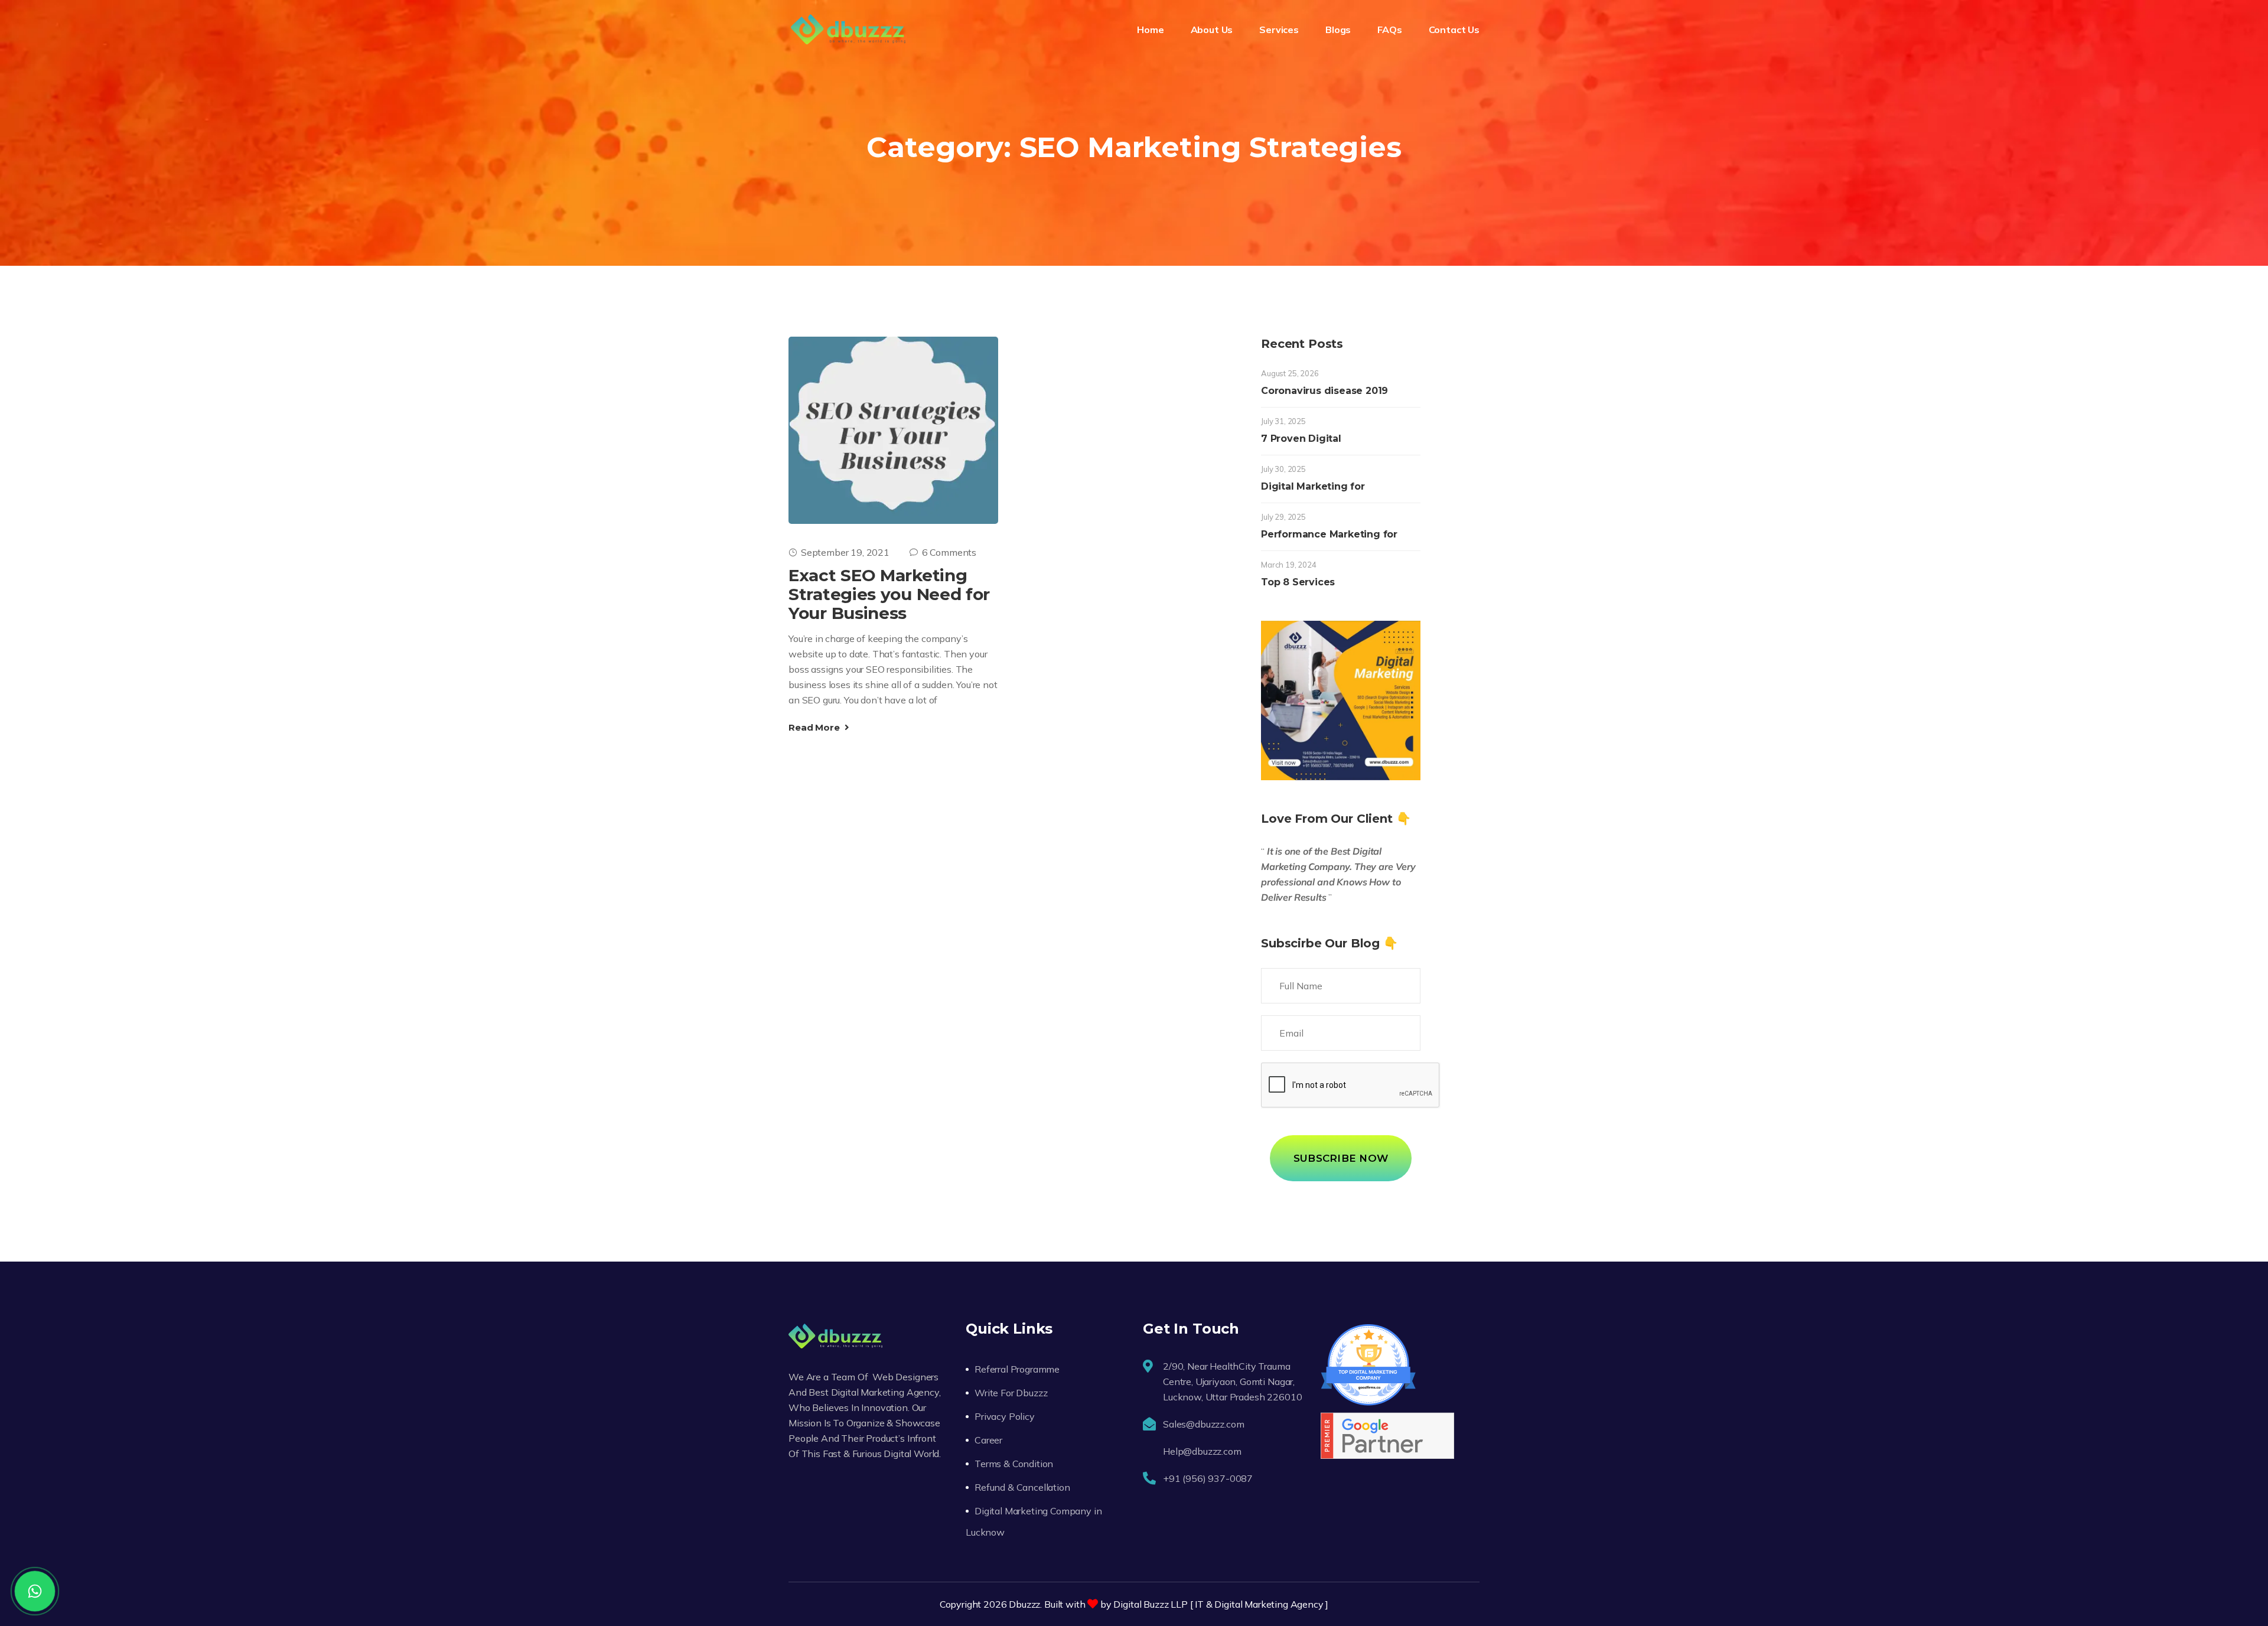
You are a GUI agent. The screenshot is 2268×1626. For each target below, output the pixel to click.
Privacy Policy (1005, 1416)
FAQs (1389, 30)
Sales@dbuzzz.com (1203, 1424)
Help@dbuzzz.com (1202, 1451)
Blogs (1338, 30)
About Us (1212, 30)
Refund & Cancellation (1022, 1487)
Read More (815, 727)
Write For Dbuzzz (1011, 1393)
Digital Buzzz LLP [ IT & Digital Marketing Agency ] (1221, 1604)
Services (1279, 30)
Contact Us (1454, 30)
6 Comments (949, 552)
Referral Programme (1017, 1369)
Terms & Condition (1014, 1464)
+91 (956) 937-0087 (1208, 1478)
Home (1150, 30)
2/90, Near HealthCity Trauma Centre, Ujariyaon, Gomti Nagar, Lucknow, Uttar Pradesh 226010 (1232, 1381)
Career (988, 1440)
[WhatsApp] (35, 1591)
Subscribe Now (1341, 1158)
